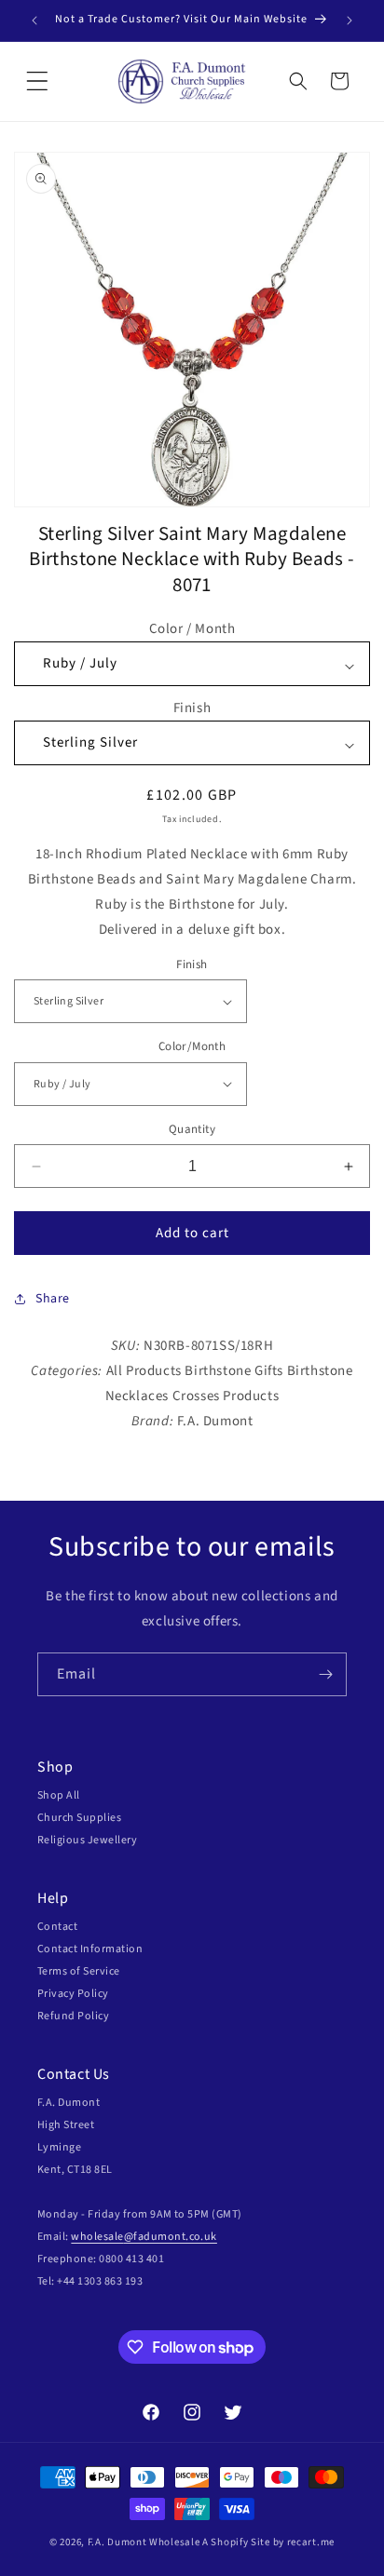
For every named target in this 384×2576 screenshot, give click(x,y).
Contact (57, 1927)
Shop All (59, 1795)
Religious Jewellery (87, 1840)
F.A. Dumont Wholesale (144, 2542)
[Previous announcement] (34, 20)
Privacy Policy (73, 1994)
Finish (192, 708)
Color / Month (192, 629)
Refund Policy (73, 2016)
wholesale (97, 2237)
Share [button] (53, 1299)
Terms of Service (79, 1971)
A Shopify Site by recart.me (268, 2542)
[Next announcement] (350, 20)
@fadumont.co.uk (171, 2237)
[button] (37, 81)
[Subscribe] (325, 1674)
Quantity (192, 1129)
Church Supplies (79, 1818)
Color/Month (192, 1046)
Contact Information (90, 1949)
